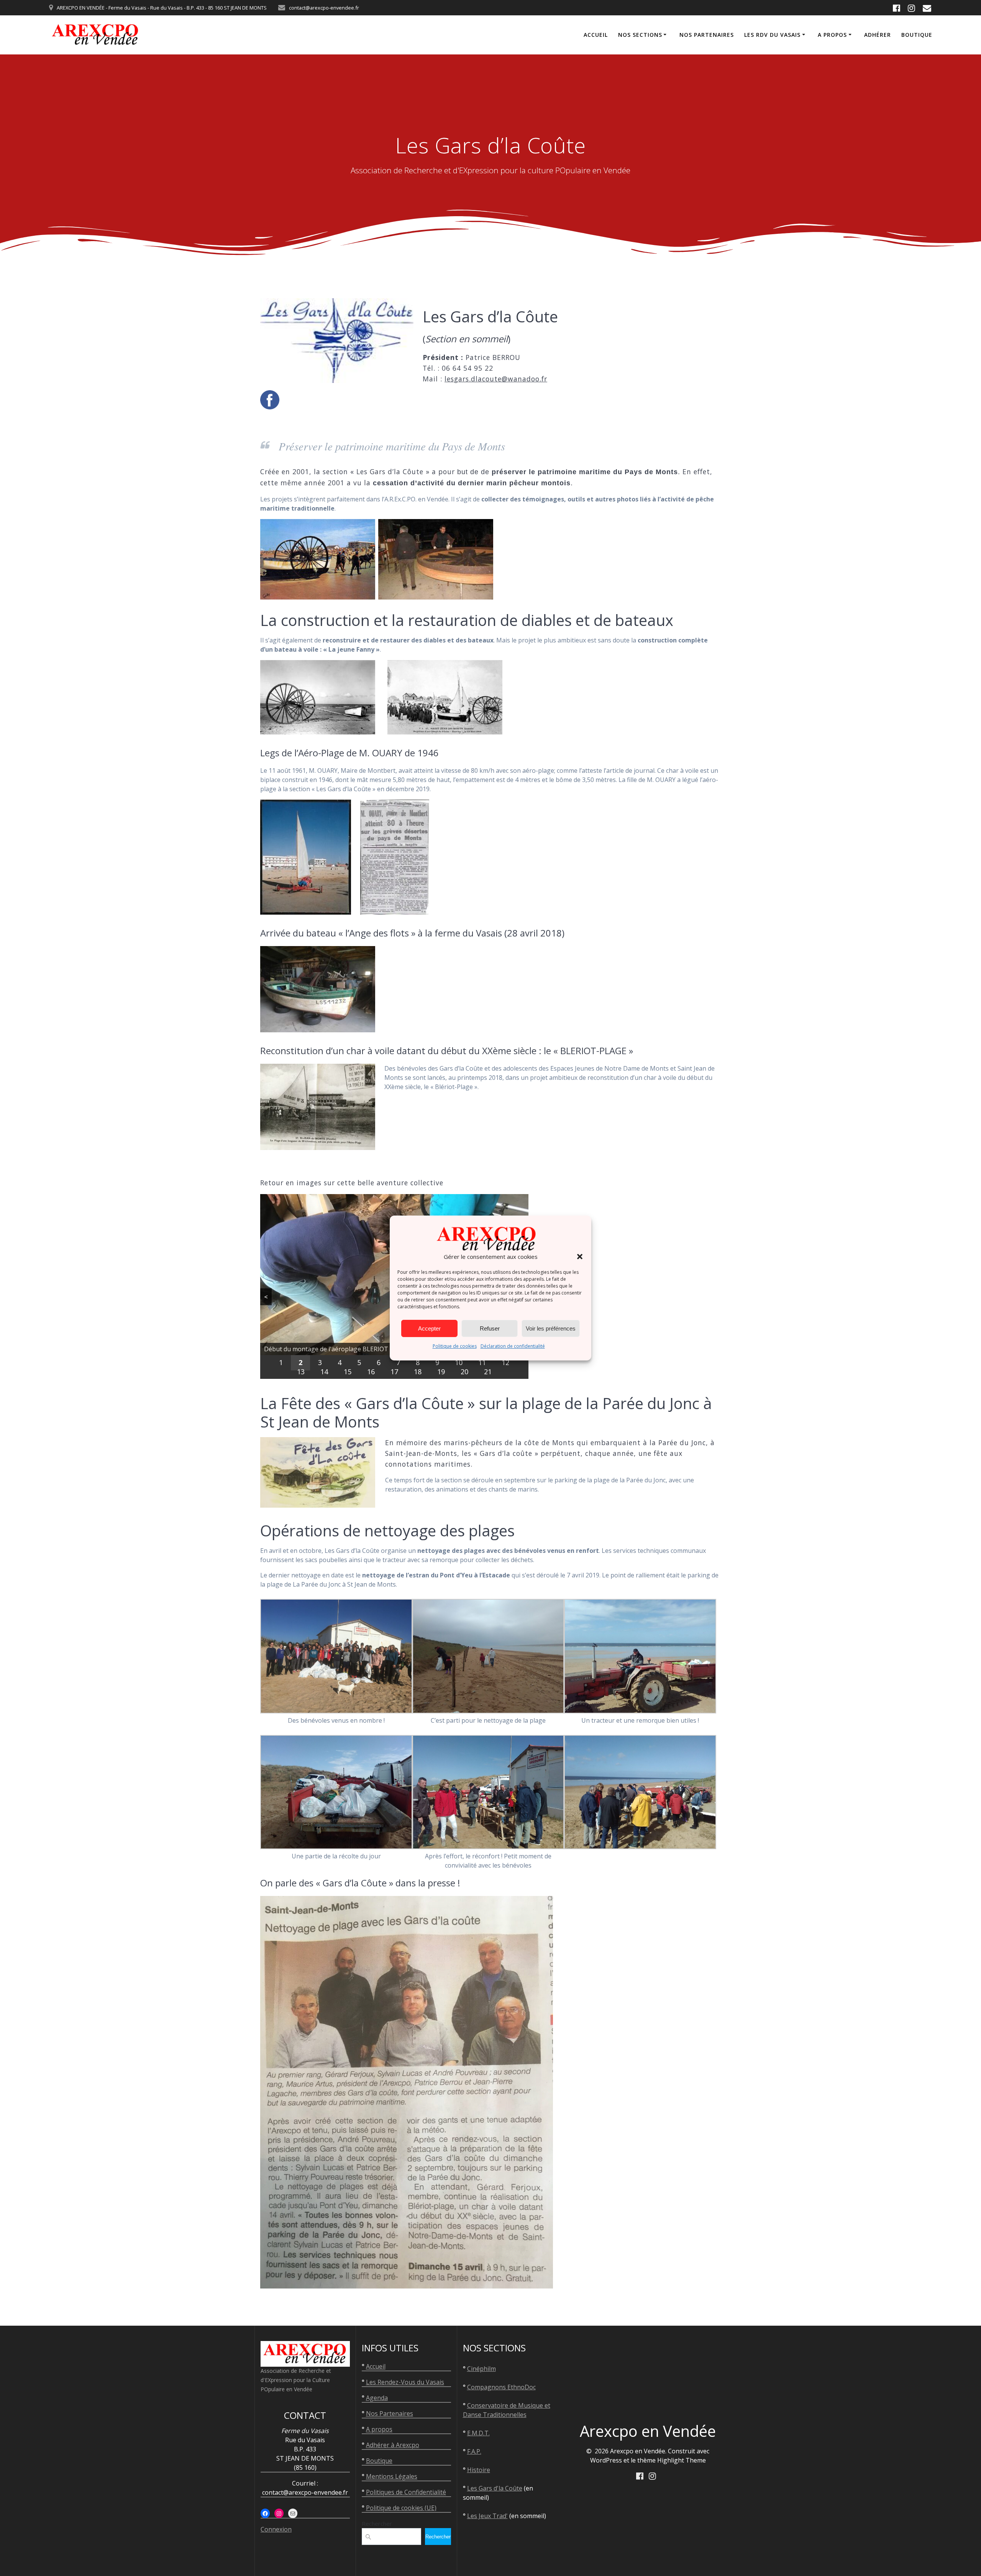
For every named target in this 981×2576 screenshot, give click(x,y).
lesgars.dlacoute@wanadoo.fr (496, 379)
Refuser (490, 1328)
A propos (832, 35)
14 (324, 1372)
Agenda (377, 2398)
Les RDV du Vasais (772, 35)
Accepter (429, 1328)
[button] (580, 1257)
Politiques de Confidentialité (406, 2492)
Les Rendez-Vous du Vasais (405, 2382)
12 (505, 1362)
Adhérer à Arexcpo (393, 2445)
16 (371, 1372)
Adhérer (878, 35)
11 (482, 1362)
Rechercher (377, 2523)
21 (488, 1372)
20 (464, 1372)
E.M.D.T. (478, 2433)
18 (418, 1372)
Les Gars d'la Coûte (495, 2488)
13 (301, 1372)
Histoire (479, 2470)
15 (348, 1372)
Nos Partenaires (390, 2413)
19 (441, 1372)
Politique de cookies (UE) (401, 2508)
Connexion (276, 2529)
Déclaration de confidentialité (513, 1346)
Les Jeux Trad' (487, 2516)
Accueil (596, 35)
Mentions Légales (392, 2476)
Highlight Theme (682, 2460)
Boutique (917, 35)
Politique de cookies (455, 1346)
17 (394, 1372)
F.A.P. (474, 2451)
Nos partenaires (707, 35)
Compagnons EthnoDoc (501, 2387)
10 (459, 1362)
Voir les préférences (551, 1328)
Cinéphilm (481, 2369)
